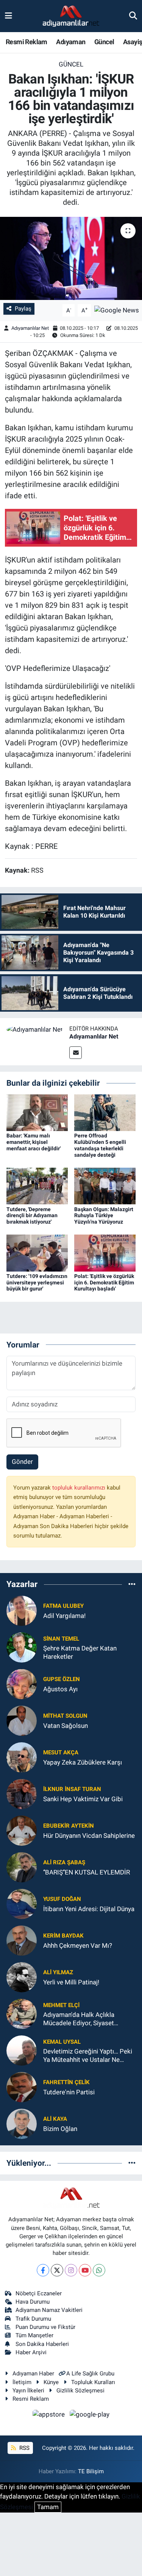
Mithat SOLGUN (65, 1716)
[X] (57, 2270)
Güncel (104, 42)
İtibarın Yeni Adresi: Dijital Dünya (89, 1909)
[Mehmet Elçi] (22, 2014)
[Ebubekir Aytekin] (22, 1830)
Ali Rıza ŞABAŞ (64, 1862)
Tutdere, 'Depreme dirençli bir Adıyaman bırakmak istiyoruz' (32, 1216)
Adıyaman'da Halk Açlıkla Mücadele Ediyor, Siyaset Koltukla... (79, 2019)
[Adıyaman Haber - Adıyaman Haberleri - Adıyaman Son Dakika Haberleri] (71, 16)
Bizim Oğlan (60, 2129)
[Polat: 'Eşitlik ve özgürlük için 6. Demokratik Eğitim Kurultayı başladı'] (105, 1252)
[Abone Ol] (117, 310)
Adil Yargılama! (64, 1616)
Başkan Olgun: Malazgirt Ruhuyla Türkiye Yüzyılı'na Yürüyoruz (104, 1216)
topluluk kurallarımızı (80, 1488)
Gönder (22, 1462)
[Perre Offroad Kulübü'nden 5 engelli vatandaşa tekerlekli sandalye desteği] (105, 1112)
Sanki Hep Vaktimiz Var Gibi (83, 1799)
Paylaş (23, 309)
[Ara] (133, 16)
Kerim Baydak (63, 1936)
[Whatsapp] (99, 2270)
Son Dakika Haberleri (42, 2344)
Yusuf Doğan (62, 1899)
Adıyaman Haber (33, 2374)
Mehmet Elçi (61, 2005)
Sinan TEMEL (61, 1639)
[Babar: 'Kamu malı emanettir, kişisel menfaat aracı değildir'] (37, 1112)
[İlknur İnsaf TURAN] (22, 1794)
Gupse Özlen (62, 1679)
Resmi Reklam (27, 42)
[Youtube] (85, 2270)
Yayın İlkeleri (28, 2391)
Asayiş (133, 42)
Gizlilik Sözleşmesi (80, 2391)
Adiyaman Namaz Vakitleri (49, 2310)
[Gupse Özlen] (22, 1684)
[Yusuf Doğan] (22, 1904)
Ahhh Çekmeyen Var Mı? (78, 1946)
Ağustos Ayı (60, 1689)
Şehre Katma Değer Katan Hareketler (80, 1652)
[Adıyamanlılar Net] (35, 1029)
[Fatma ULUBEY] (22, 1610)
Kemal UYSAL (62, 2042)
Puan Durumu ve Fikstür (45, 2327)
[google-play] (90, 2415)
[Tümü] (132, 1584)
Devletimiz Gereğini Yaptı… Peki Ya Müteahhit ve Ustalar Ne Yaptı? (88, 2056)
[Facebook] (43, 2270)
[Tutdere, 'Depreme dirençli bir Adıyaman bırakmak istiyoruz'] (37, 1185)
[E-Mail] (76, 1053)
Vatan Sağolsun (66, 1726)
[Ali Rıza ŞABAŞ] (22, 1867)
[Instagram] (71, 2270)
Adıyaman (71, 42)
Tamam (48, 2507)
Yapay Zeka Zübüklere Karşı (83, 1762)
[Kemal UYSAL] (22, 2050)
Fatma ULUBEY (63, 1606)
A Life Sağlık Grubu (90, 2374)
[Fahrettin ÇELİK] (22, 2087)
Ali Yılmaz (58, 1972)
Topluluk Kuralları (93, 2382)
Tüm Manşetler (34, 2335)
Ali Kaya (55, 2119)
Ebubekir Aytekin (69, 1826)
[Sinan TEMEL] (22, 1647)
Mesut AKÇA (61, 1752)
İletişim (22, 2382)
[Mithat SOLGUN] (22, 1720)
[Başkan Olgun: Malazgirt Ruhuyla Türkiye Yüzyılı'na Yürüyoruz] (105, 1185)
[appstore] (50, 2415)
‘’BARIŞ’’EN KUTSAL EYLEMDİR (87, 1872)
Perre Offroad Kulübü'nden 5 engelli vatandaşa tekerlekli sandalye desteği (100, 1145)
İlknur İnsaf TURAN (72, 1789)
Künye (51, 2382)
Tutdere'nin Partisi (69, 2092)
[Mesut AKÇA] (22, 1757)
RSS (24, 2448)
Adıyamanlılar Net (30, 328)
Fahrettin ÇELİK (66, 2082)
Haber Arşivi (31, 2352)
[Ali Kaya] (22, 2123)
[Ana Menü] (9, 16)
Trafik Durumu (33, 2319)
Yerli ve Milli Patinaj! (71, 1982)
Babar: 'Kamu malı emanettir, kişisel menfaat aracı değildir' (34, 1142)
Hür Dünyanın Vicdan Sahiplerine (89, 1836)
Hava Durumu (33, 2302)
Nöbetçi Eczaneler (39, 2293)
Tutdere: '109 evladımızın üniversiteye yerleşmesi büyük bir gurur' (37, 1283)
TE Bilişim (91, 2471)
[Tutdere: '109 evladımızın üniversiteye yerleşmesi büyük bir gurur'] (37, 1252)
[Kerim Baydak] (22, 1940)
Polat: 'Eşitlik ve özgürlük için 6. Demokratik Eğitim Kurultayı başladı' (104, 1283)
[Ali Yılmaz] (22, 1977)
